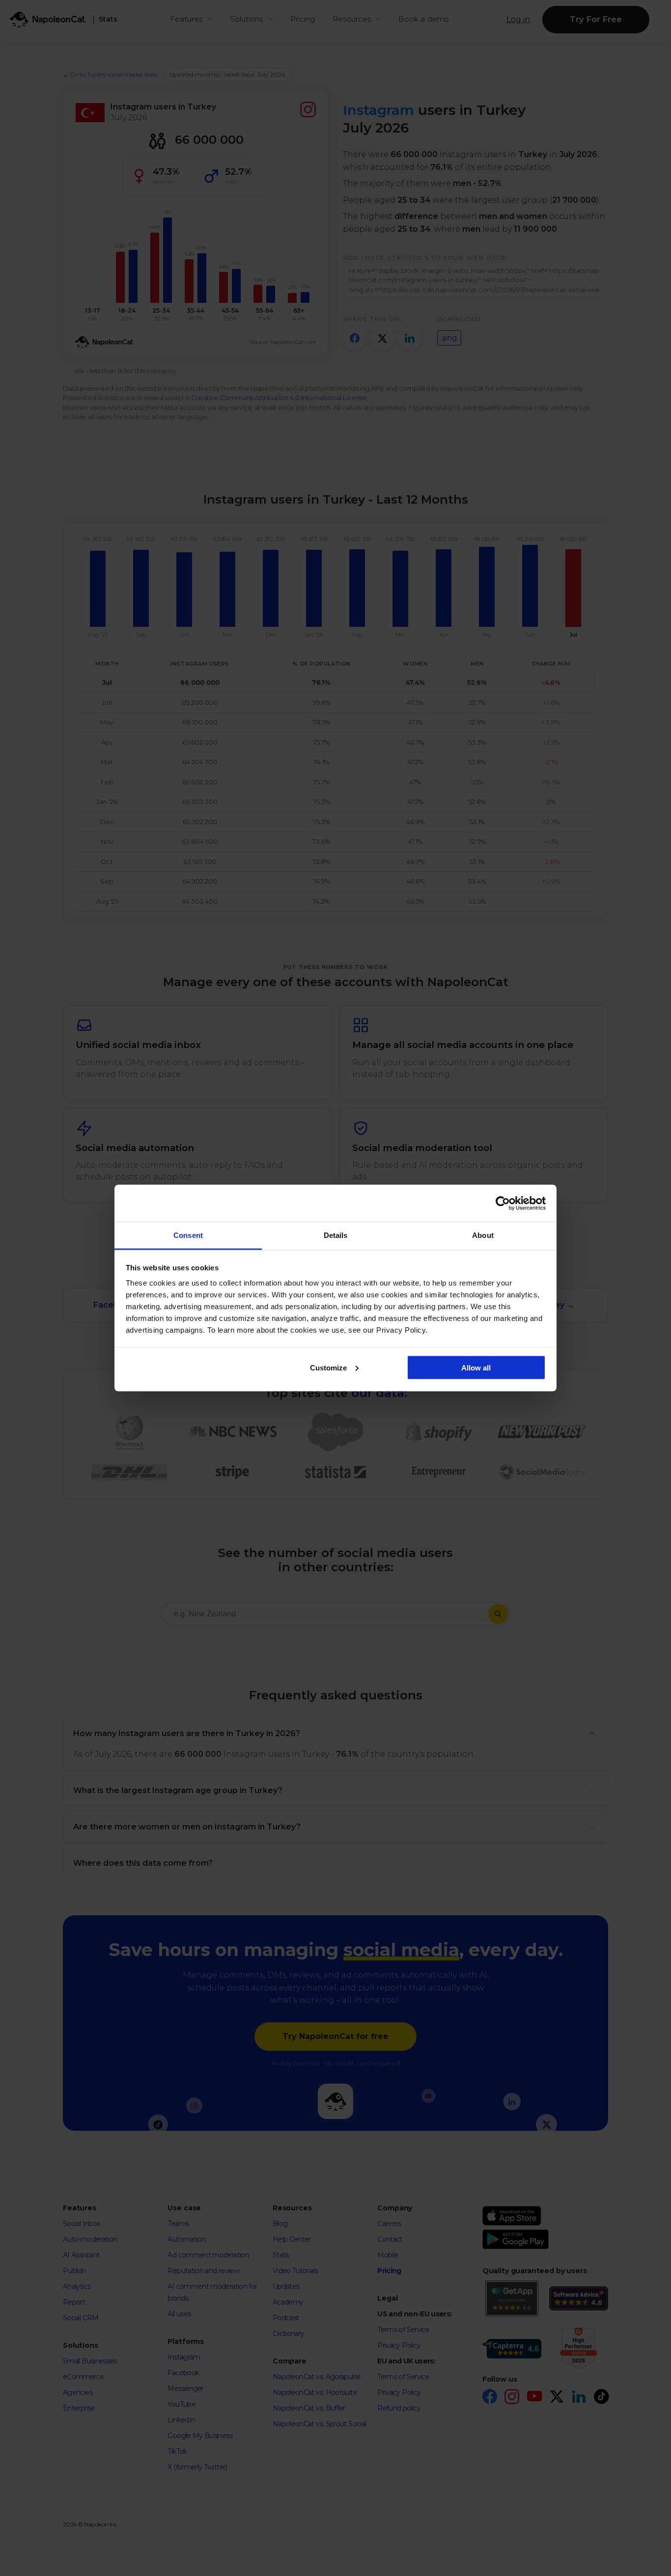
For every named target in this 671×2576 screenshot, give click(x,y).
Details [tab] (336, 1235)
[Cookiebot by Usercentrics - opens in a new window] (503, 1203)
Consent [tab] (188, 1235)
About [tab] (483, 1235)
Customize (328, 1367)
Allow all (476, 1367)
